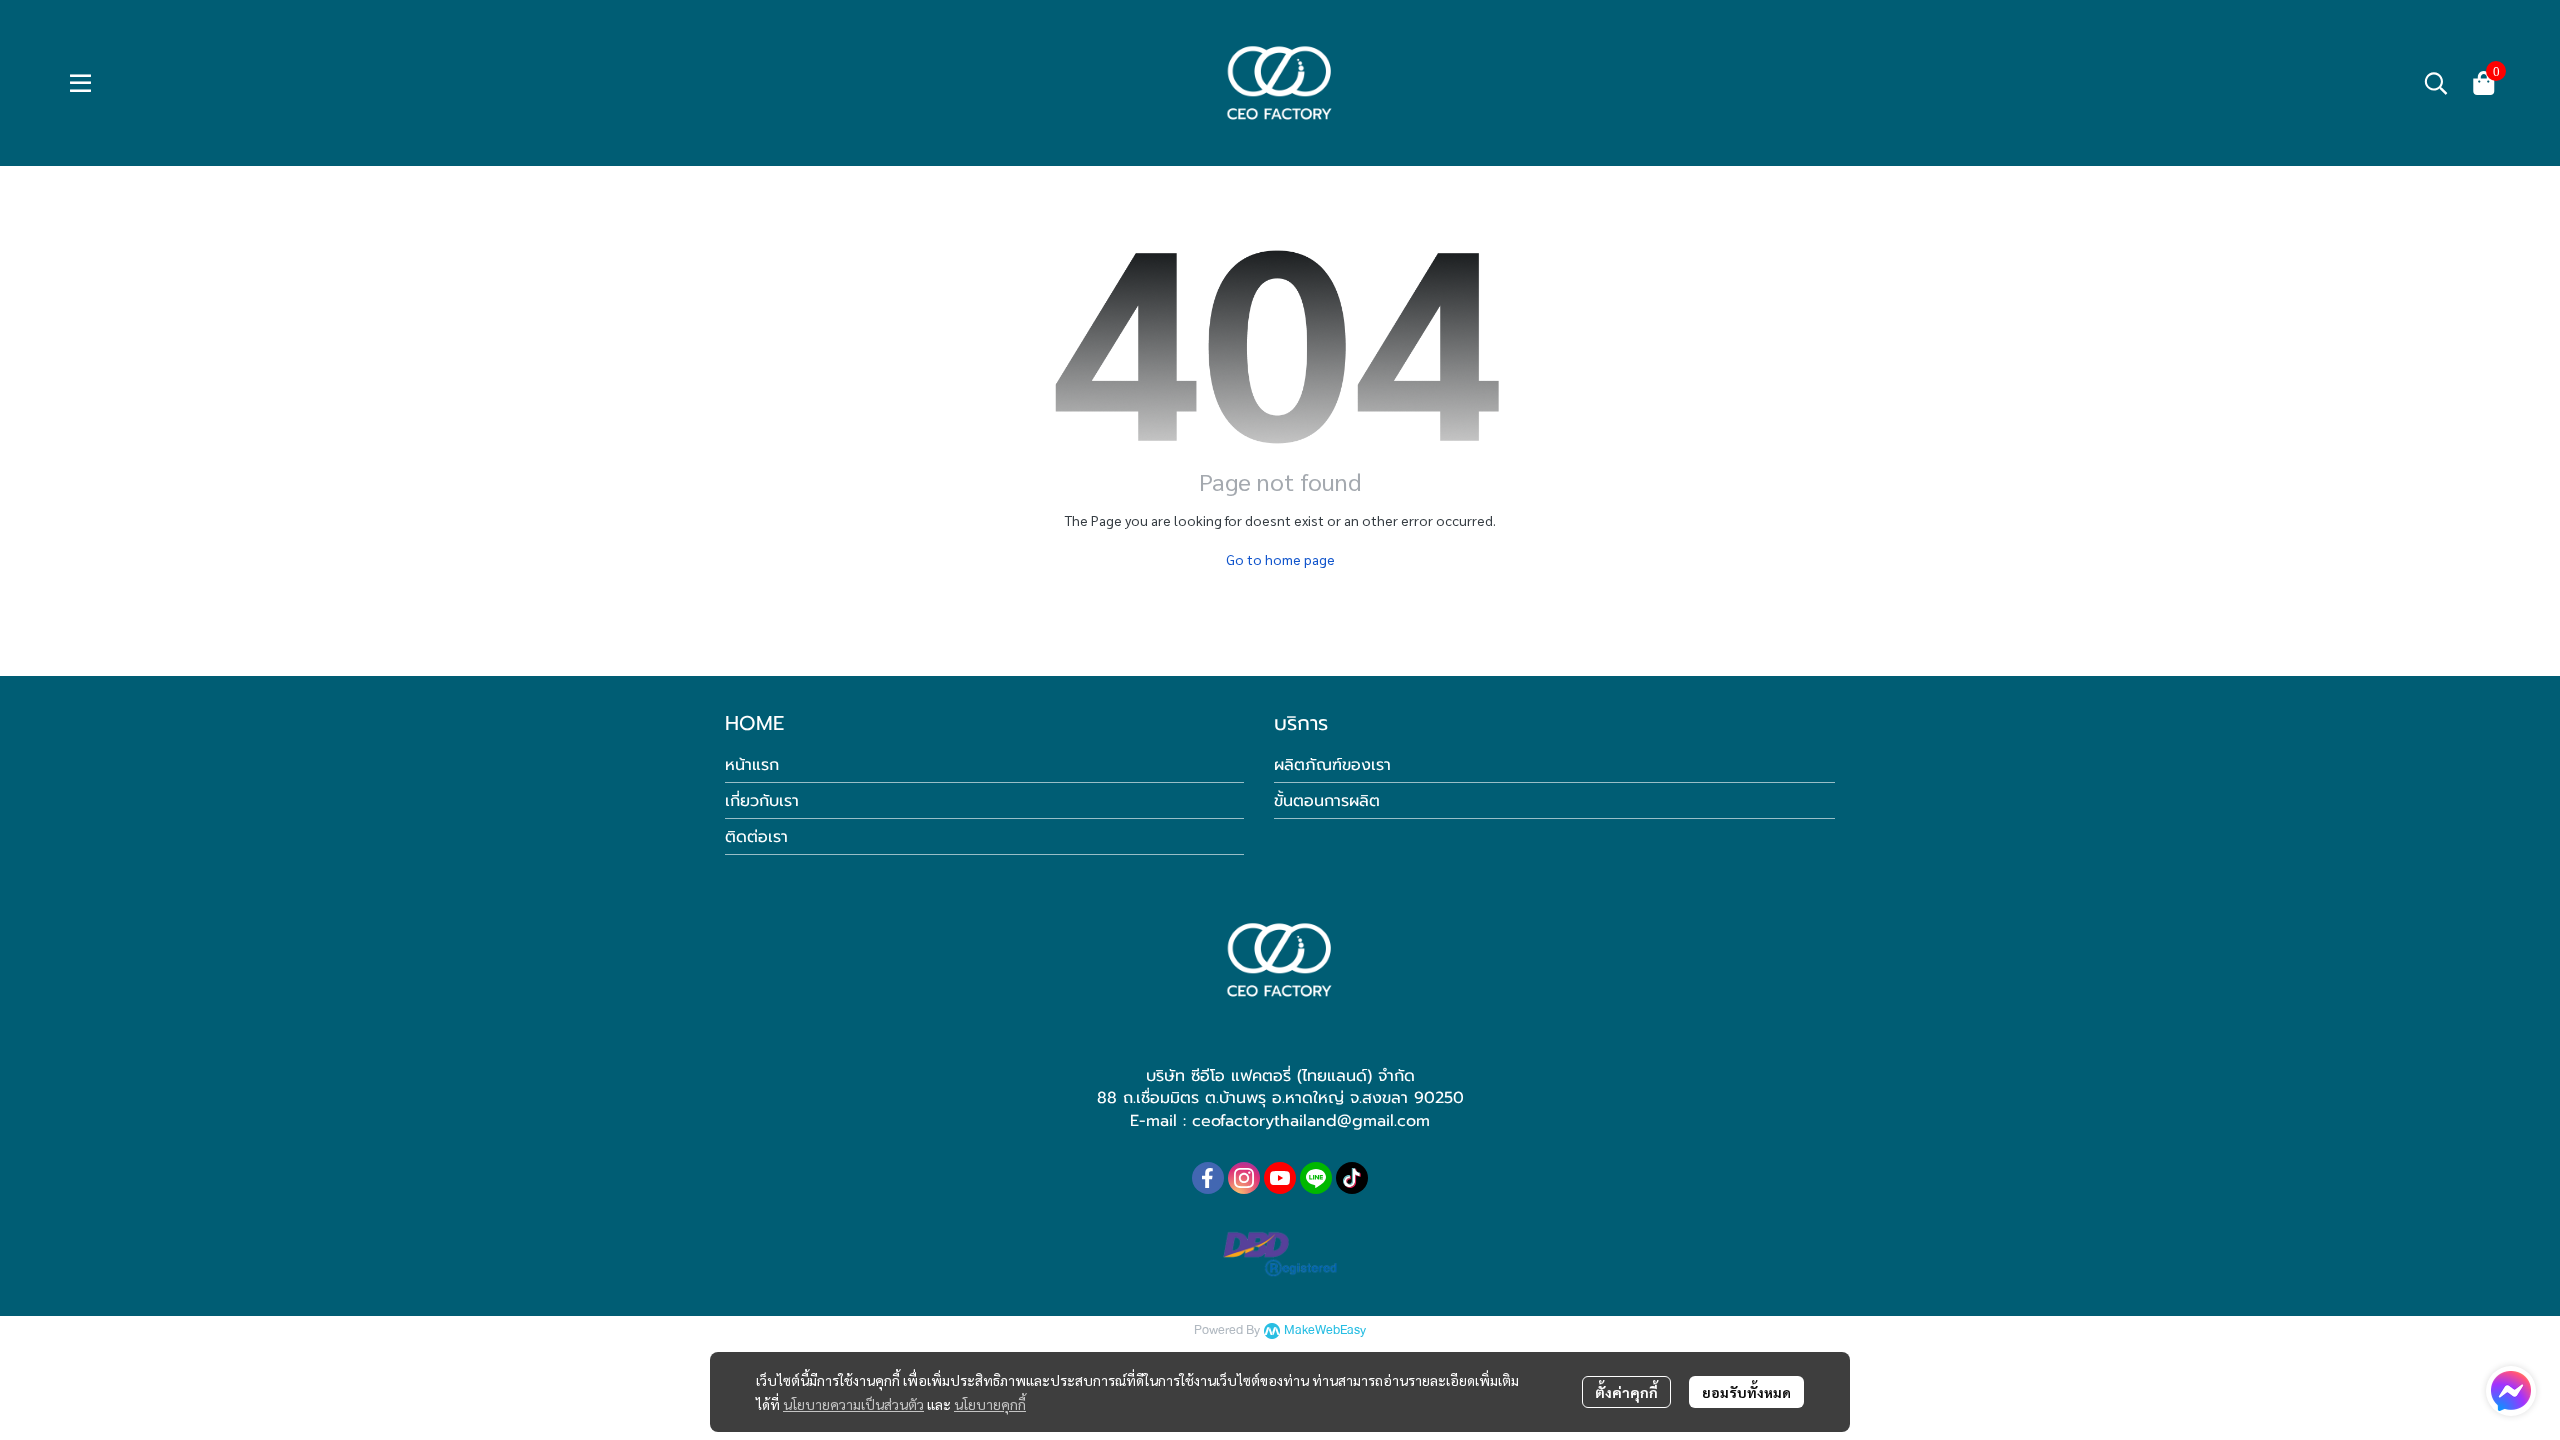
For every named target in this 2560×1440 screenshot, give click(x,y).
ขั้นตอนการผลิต (1327, 801)
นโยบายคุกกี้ (990, 1404)
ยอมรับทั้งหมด (1746, 1392)
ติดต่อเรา (756, 837)
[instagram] (1244, 1178)
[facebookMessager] (2511, 1391)
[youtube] (1280, 1178)
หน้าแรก (752, 765)
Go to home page (1280, 559)
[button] (2436, 83)
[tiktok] (1352, 1178)
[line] (1316, 1178)
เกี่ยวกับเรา (762, 801)
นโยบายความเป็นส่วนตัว (853, 1404)
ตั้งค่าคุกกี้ (1626, 1392)
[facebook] (1208, 1178)
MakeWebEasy (1325, 1330)
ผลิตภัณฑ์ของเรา (1332, 765)
